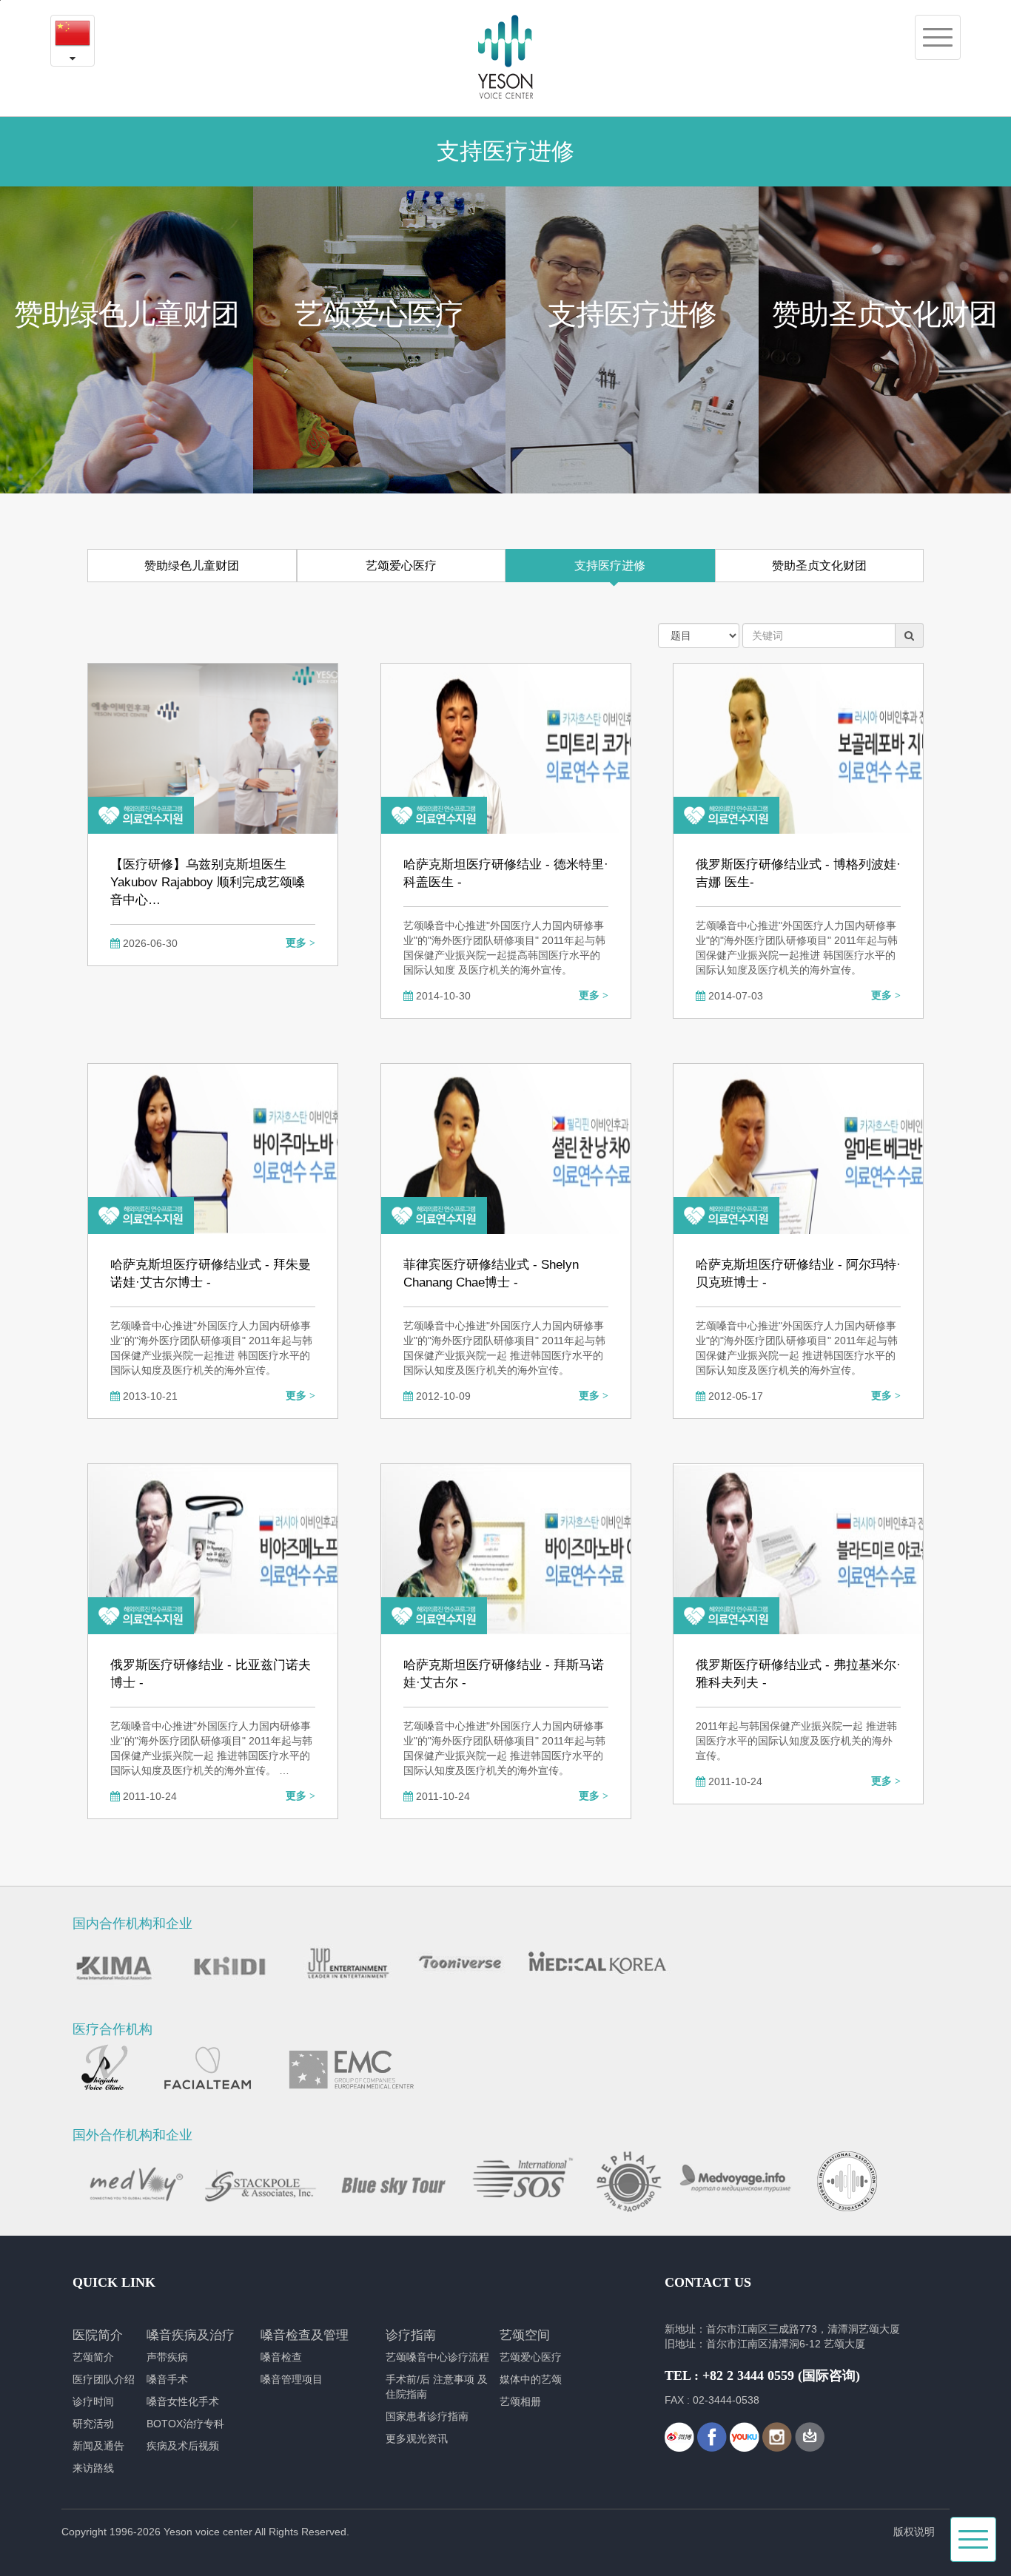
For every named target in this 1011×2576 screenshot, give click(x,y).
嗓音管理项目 (292, 2379)
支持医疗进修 (610, 566)
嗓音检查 (281, 2357)
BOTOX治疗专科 (185, 2424)
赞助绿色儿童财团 (192, 566)
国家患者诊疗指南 (427, 2416)
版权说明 (914, 2532)
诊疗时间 (93, 2401)
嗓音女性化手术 (183, 2401)
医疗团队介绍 (104, 2379)
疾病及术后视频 (183, 2446)
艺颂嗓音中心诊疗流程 (437, 2357)
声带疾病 (167, 2357)
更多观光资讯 (417, 2438)
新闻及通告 (98, 2446)
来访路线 (93, 2468)
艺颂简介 (93, 2357)
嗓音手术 (167, 2379)
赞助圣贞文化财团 (819, 566)
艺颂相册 (520, 2401)
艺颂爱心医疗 (401, 566)
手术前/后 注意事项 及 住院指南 (437, 2387)
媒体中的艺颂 (531, 2379)
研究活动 (93, 2424)
